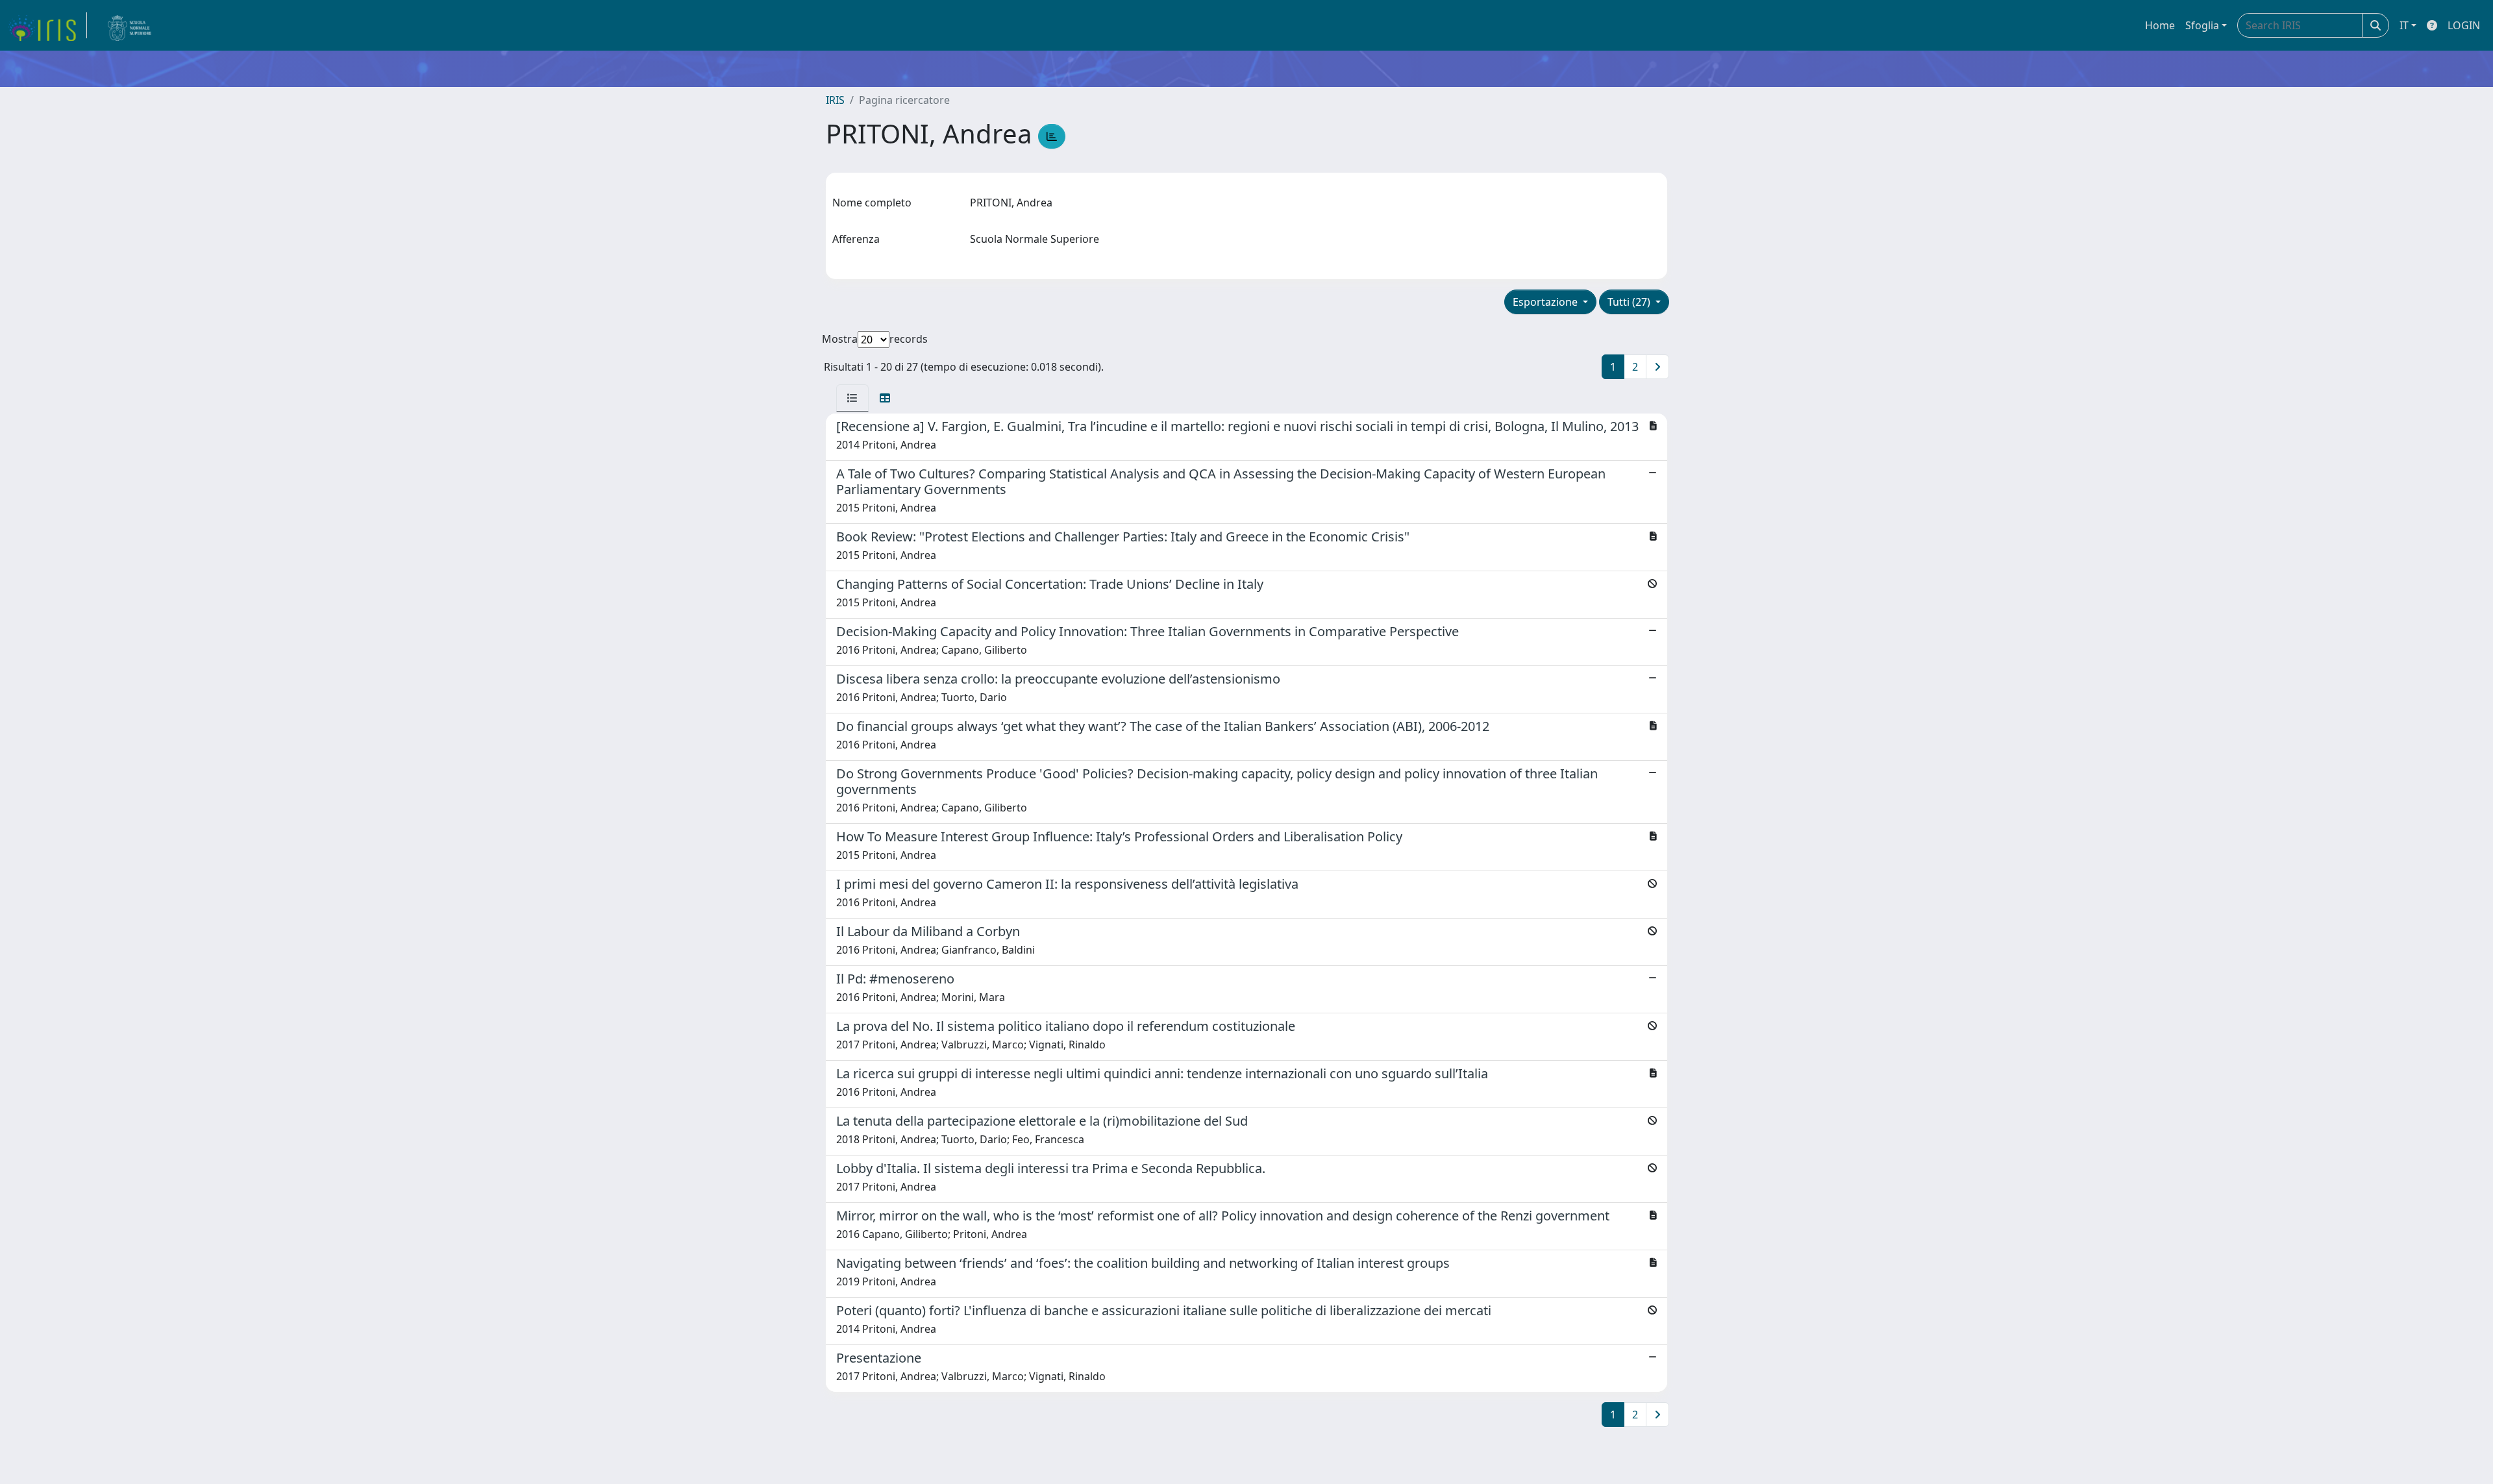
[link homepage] (47, 25)
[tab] (852, 398)
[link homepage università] (130, 25)
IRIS (835, 100)
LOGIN (2464, 25)
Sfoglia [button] (2202, 25)
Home (2160, 25)
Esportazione (1546, 302)
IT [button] (2404, 25)
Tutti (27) (1630, 302)
